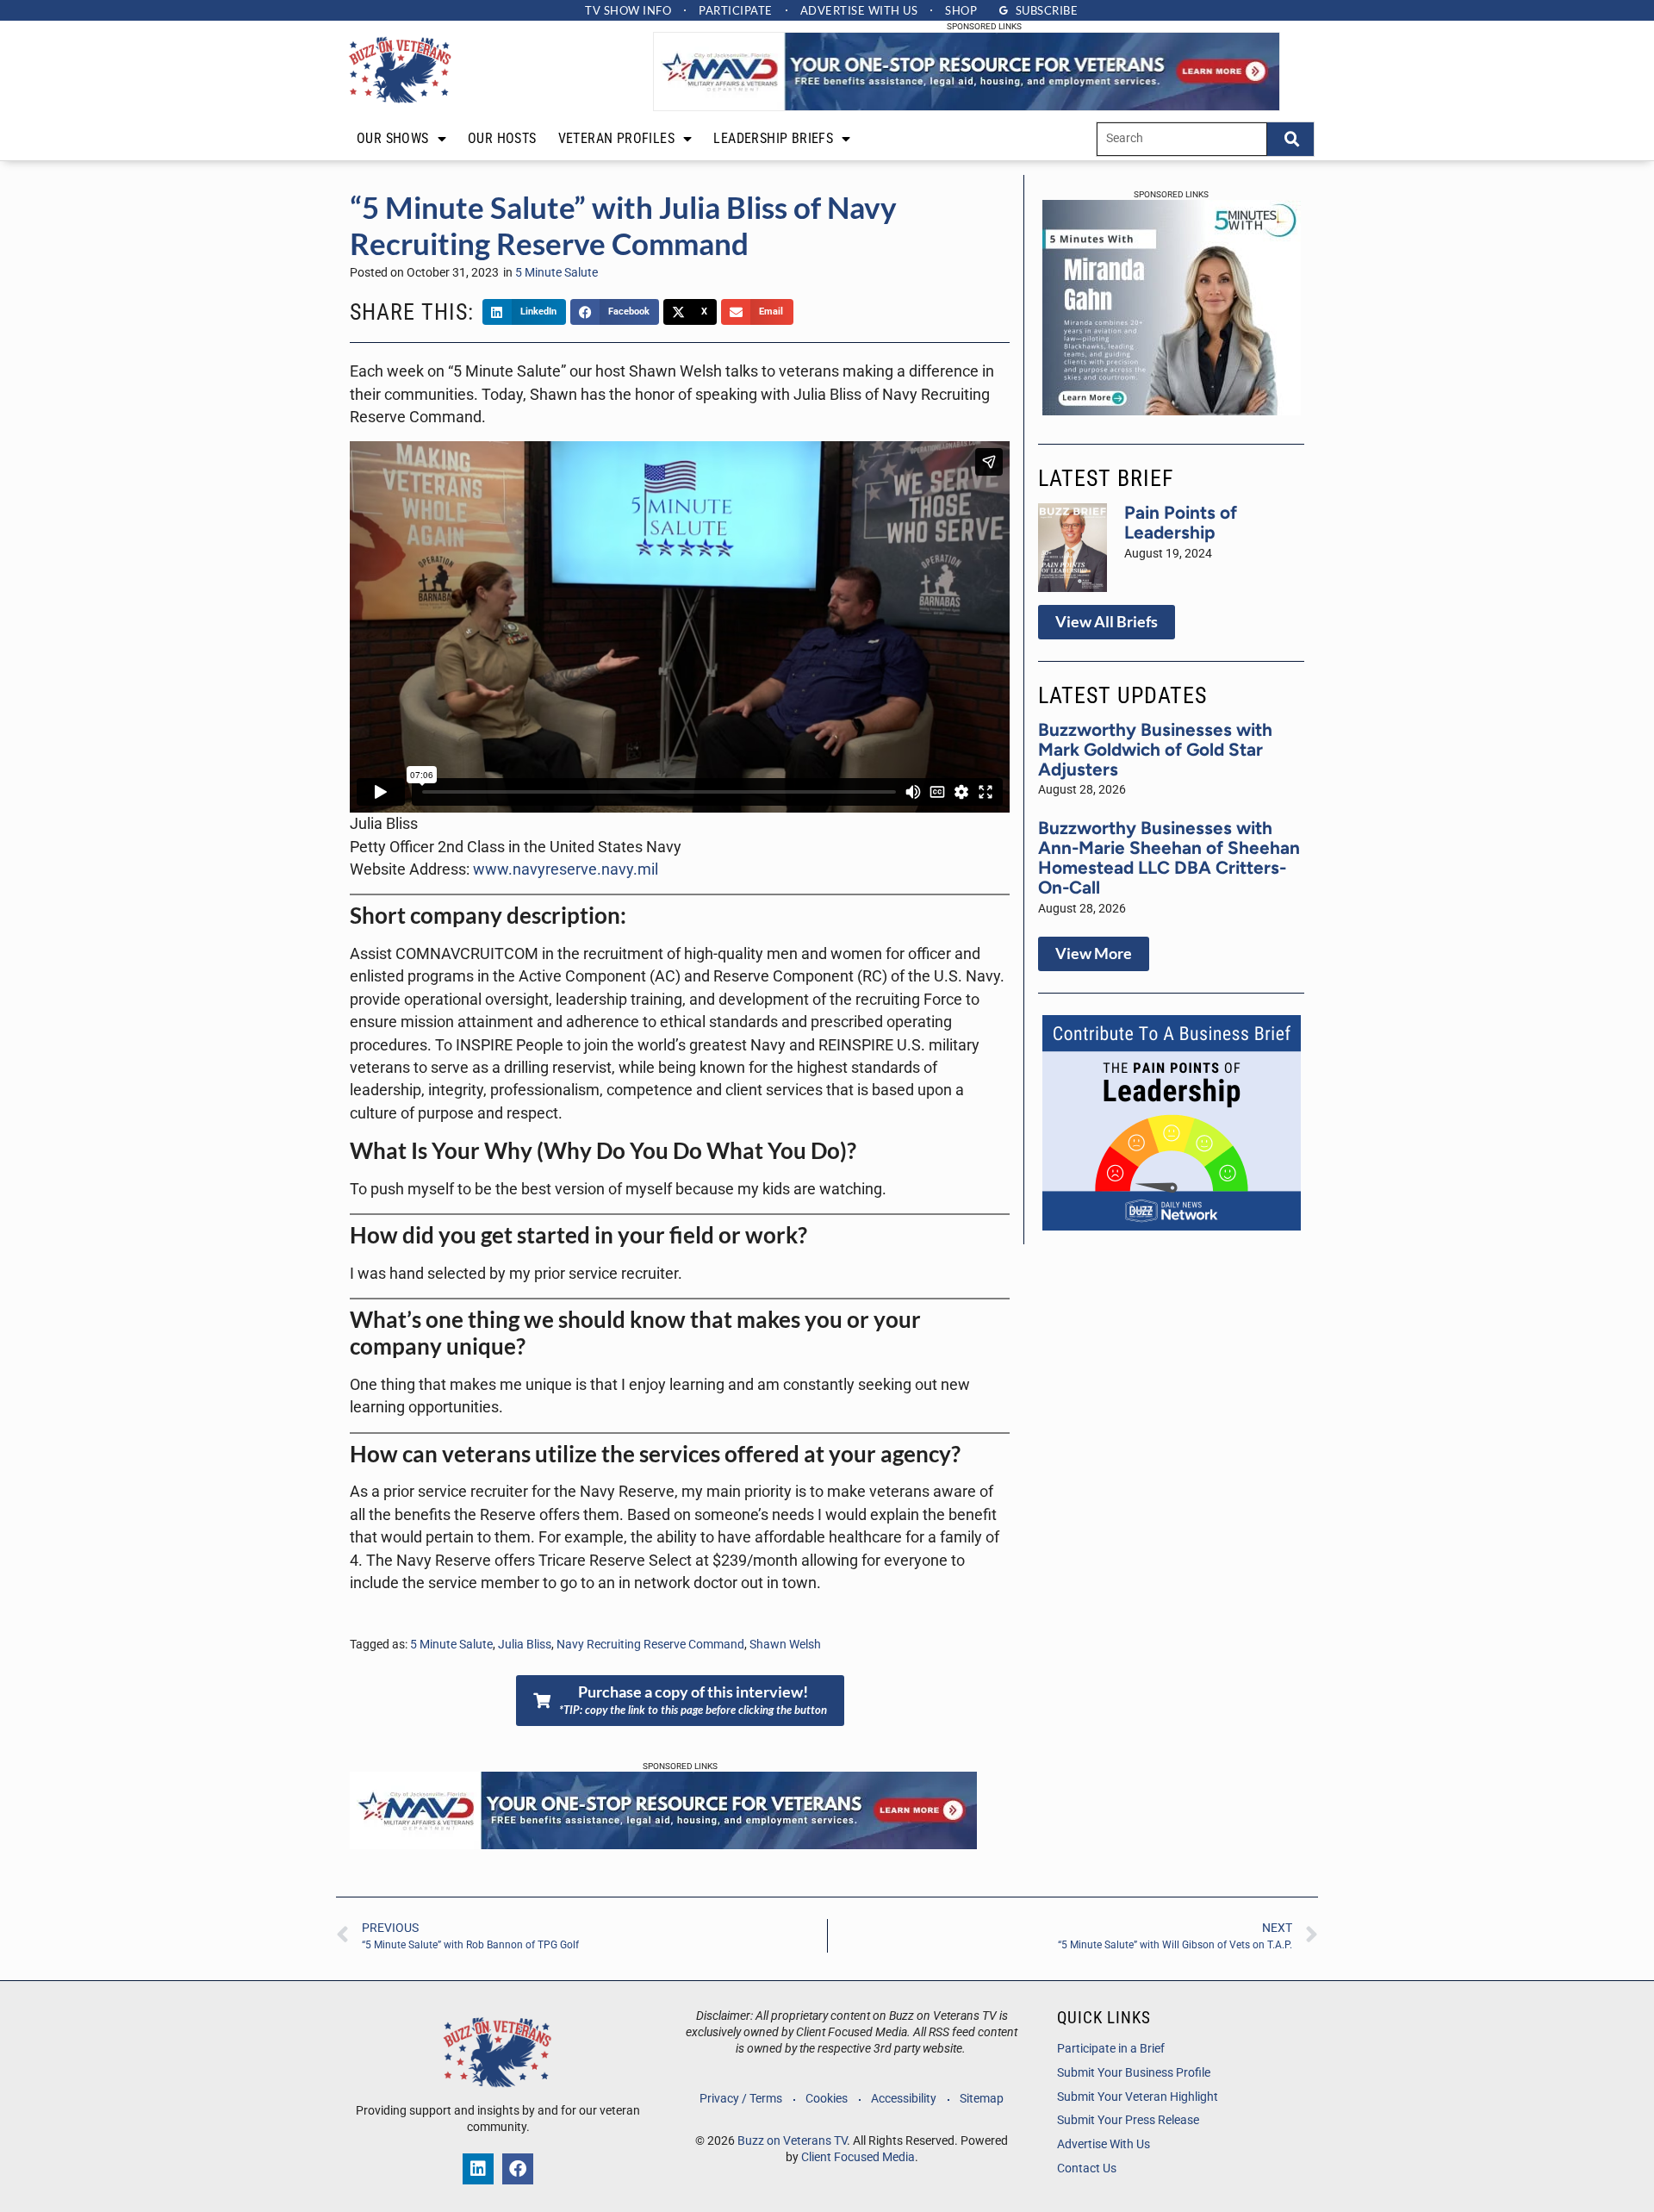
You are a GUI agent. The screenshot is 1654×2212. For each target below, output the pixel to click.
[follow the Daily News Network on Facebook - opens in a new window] (518, 2169)
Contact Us (1087, 2168)
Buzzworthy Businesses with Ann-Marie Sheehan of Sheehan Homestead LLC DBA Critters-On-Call (1169, 857)
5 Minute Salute (557, 273)
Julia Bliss (525, 1645)
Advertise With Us (1104, 2144)
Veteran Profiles (616, 138)
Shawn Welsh (785, 1645)
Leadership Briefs (773, 138)
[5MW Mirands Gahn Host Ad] (1172, 410)
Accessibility (904, 2099)
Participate (736, 10)
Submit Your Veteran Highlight (1138, 2097)
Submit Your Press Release (1128, 2120)
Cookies (827, 2099)
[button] (524, 312)
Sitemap (982, 2099)
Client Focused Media (858, 2157)
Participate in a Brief (1111, 2049)
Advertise (859, 10)
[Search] (1290, 139)
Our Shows (393, 138)
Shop (961, 10)
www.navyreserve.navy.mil (566, 869)
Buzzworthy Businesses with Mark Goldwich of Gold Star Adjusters (1155, 749)
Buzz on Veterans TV (792, 2141)
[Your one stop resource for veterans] (967, 106)
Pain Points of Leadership (1181, 522)
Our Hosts (502, 138)
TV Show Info (628, 10)
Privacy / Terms (741, 2099)
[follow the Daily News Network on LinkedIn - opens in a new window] (478, 2169)
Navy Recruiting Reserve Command (650, 1645)
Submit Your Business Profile (1134, 2073)
